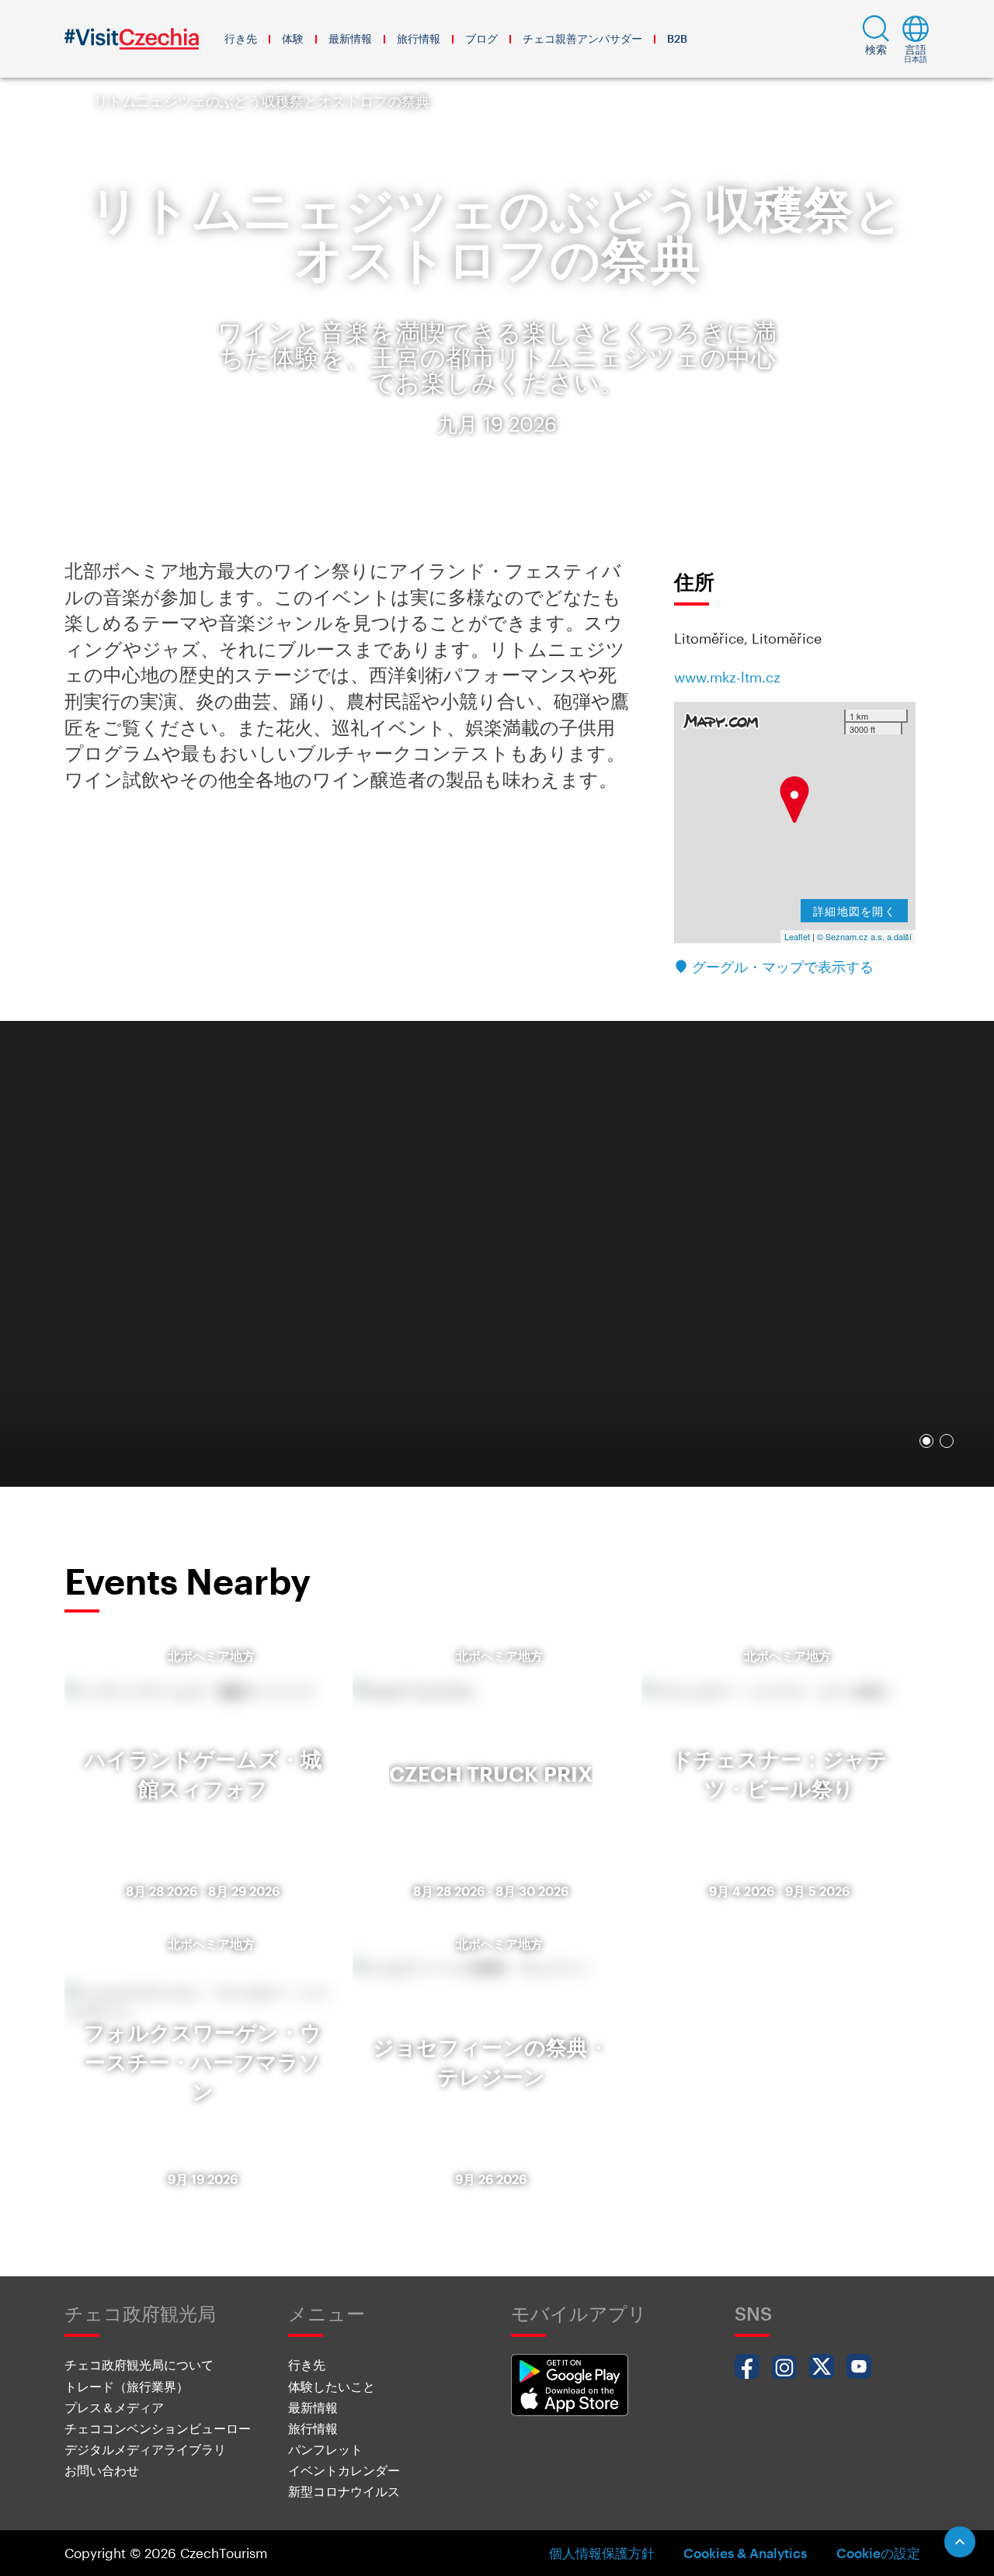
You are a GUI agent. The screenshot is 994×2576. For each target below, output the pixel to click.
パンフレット (325, 2449)
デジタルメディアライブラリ (145, 2449)
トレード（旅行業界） (127, 2386)
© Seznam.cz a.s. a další (864, 936)
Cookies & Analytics (745, 2553)
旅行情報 (419, 38)
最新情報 (350, 38)
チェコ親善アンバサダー (582, 38)
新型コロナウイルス (344, 2491)
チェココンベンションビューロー (158, 2428)
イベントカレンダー (344, 2470)
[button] (876, 39)
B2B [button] (677, 38)
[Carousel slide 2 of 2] (947, 1441)
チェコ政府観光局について (139, 2364)
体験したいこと (332, 2386)
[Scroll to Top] (960, 2542)
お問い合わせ (102, 2470)
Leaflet (797, 936)
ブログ (481, 38)
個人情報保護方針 (602, 2553)
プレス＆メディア (114, 2407)
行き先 (241, 38)
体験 (293, 38)
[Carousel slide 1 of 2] (926, 1441)
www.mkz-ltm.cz (727, 677)
